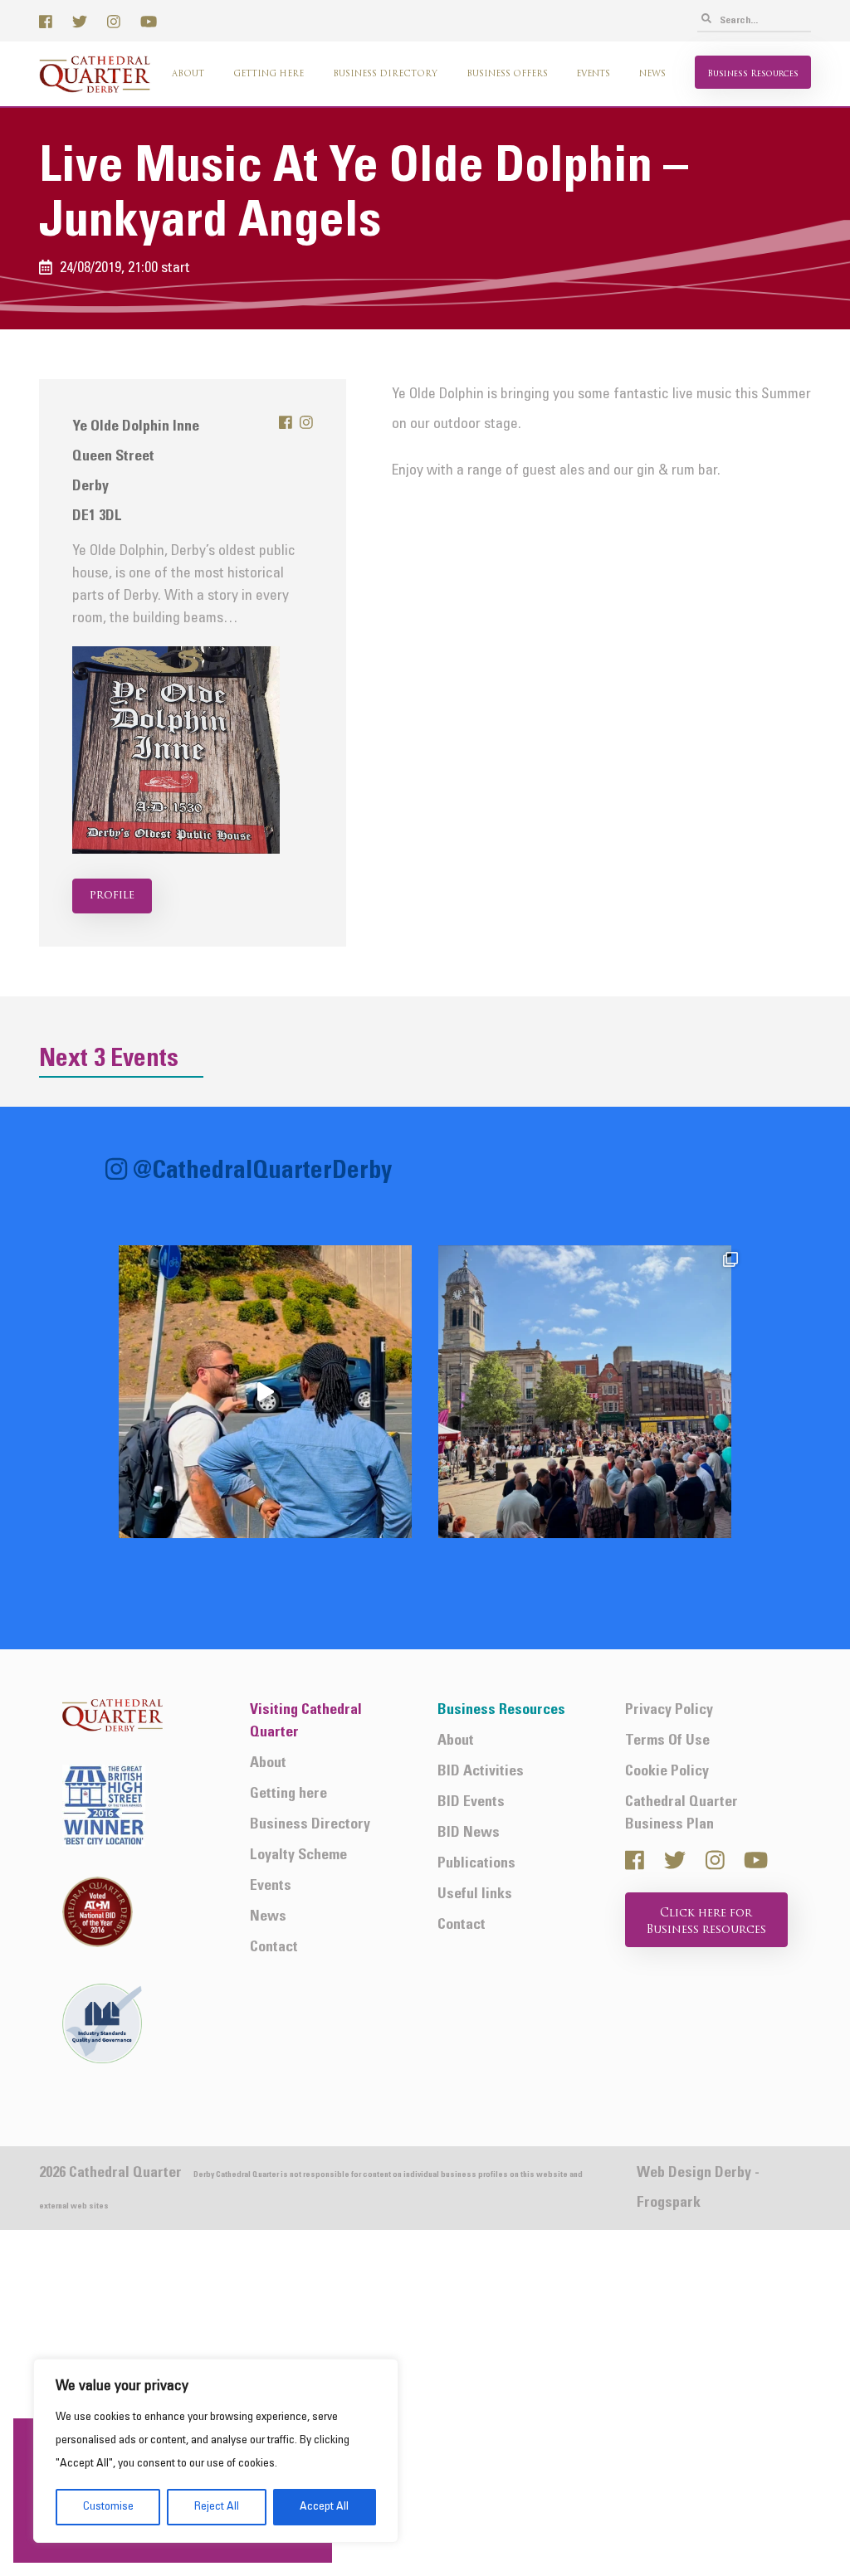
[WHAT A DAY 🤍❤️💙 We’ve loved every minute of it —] (585, 1392)
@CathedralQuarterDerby (262, 1172)
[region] (216, 2451)
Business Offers (507, 74)
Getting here (269, 74)
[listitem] (265, 1392)
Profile (112, 896)
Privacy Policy (669, 1710)
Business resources (753, 74)
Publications (476, 1864)
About (188, 74)
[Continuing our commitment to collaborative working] (265, 1392)
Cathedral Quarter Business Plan (681, 1814)
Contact (274, 1948)
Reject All (217, 2507)
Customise (108, 2507)
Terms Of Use (667, 1741)
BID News (469, 1833)
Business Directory (385, 74)
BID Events (471, 1802)
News (652, 74)
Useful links (475, 1894)
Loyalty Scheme (298, 1855)
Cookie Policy (667, 1772)
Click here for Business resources (706, 1922)
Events (593, 74)
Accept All (324, 2507)
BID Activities (481, 1772)
